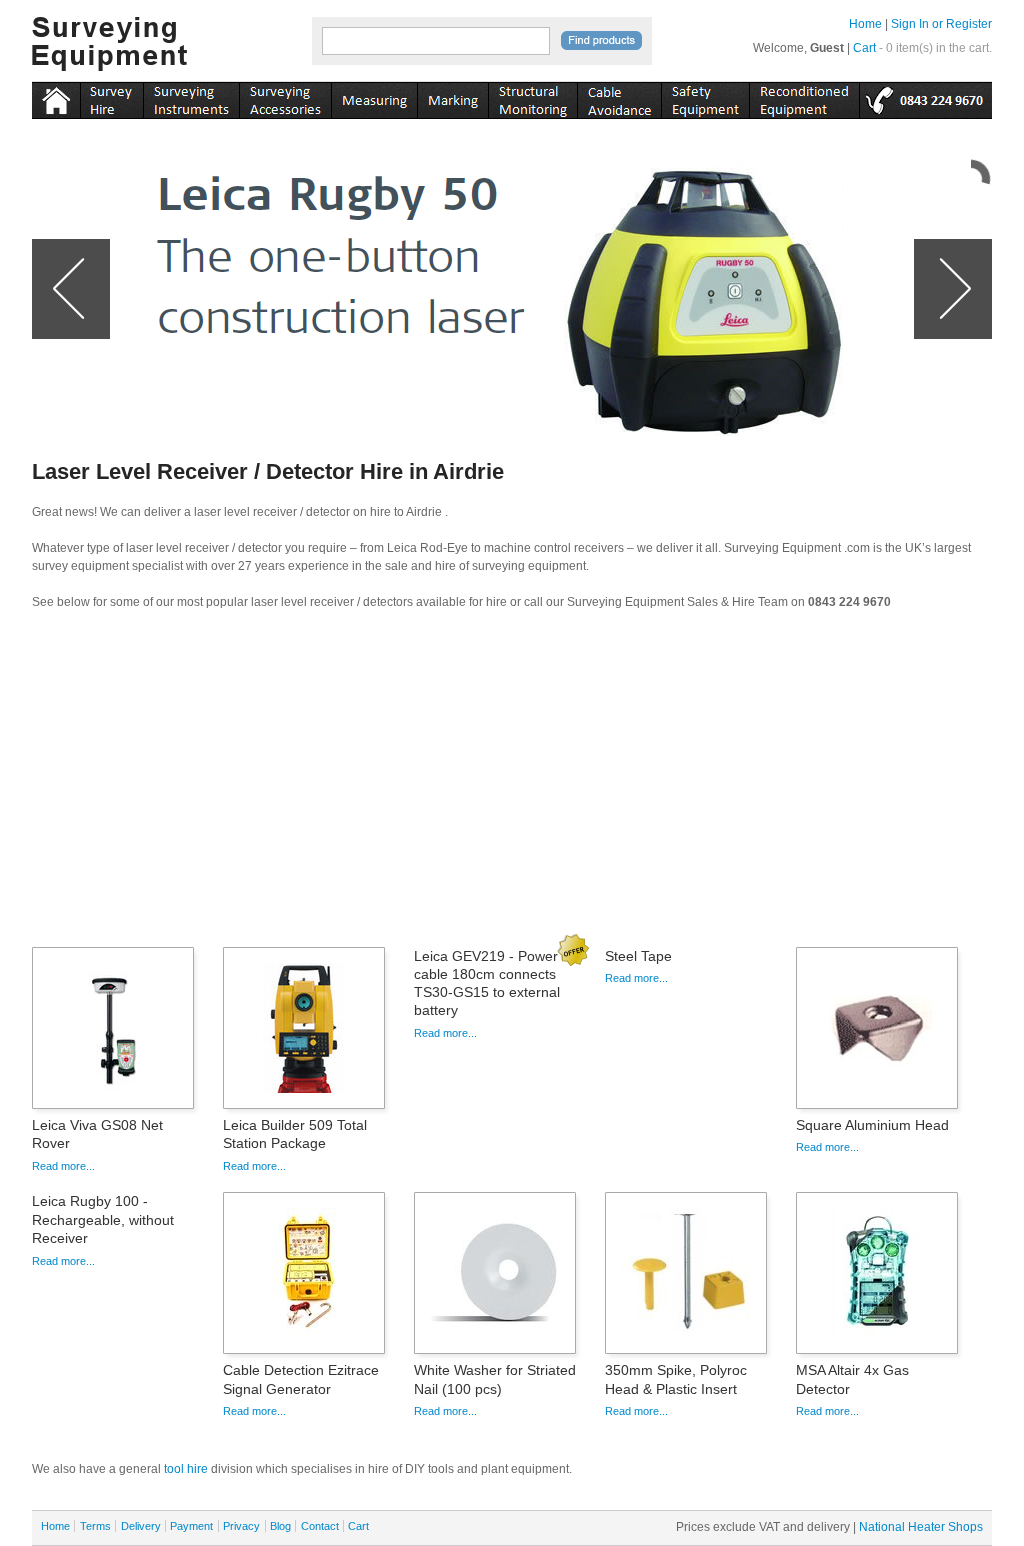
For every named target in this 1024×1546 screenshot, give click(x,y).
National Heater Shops (921, 1527)
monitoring (532, 97)
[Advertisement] (512, 785)
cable (619, 97)
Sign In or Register (941, 24)
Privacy (241, 1526)
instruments (111, 97)
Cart (864, 48)
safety (705, 97)
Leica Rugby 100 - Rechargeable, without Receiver (103, 1219)
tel (925, 97)
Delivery (141, 1526)
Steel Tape (638, 956)
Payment (191, 1526)
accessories (285, 97)
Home (865, 24)
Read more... (63, 1166)
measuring (374, 97)
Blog (280, 1526)
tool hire (186, 1469)
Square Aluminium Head (872, 1125)
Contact (320, 1526)
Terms (95, 1526)
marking (452, 97)
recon (804, 97)
